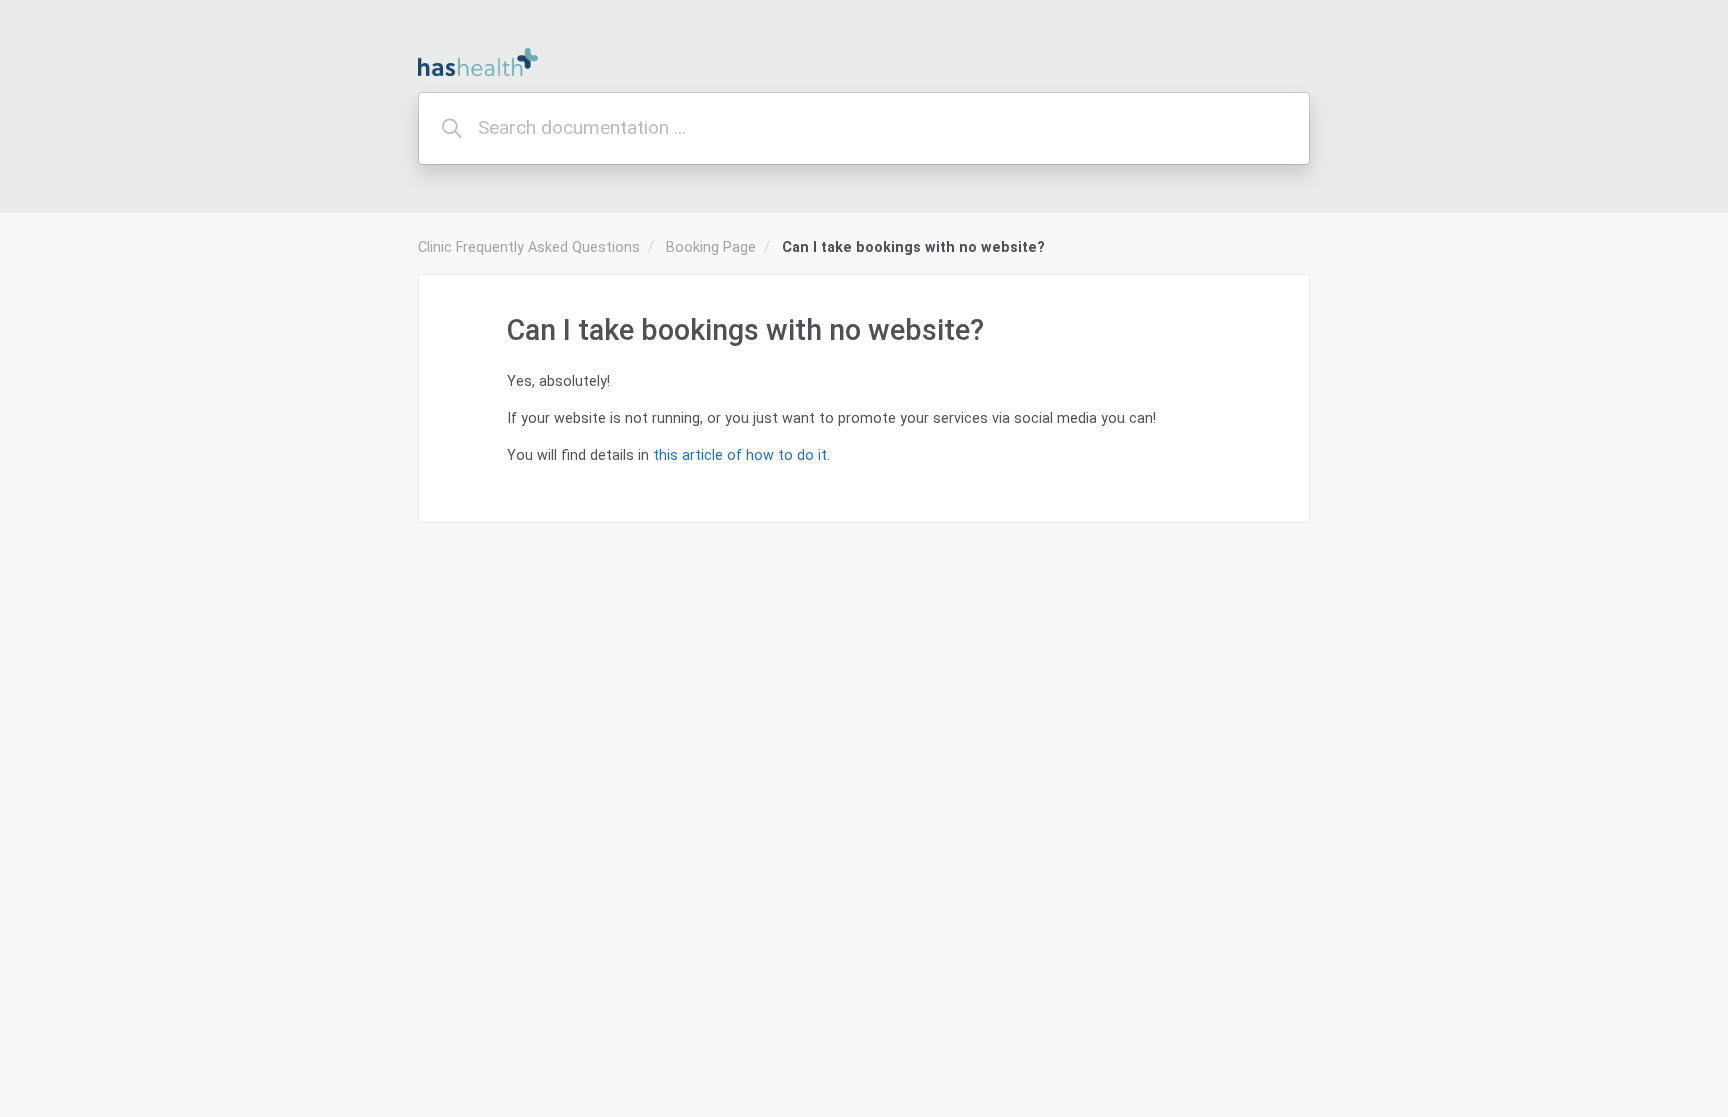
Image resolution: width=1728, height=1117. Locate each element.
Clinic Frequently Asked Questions (529, 247)
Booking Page (711, 247)
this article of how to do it (740, 455)
